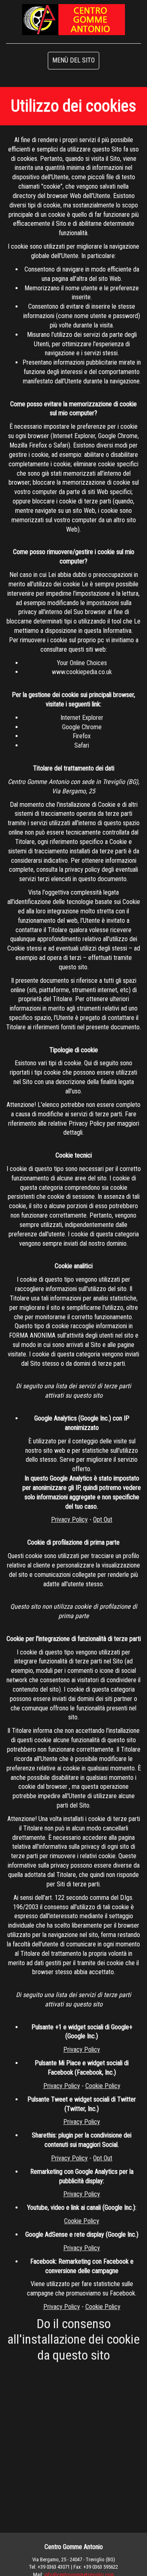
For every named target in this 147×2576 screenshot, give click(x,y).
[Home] (73, 19)
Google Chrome (82, 727)
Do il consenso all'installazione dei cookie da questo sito (73, 2339)
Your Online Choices (82, 663)
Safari (82, 745)
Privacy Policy (69, 1520)
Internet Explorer (82, 718)
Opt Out (103, 1520)
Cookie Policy (103, 2086)
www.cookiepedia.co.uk (82, 672)
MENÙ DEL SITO (73, 60)
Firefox (82, 736)
